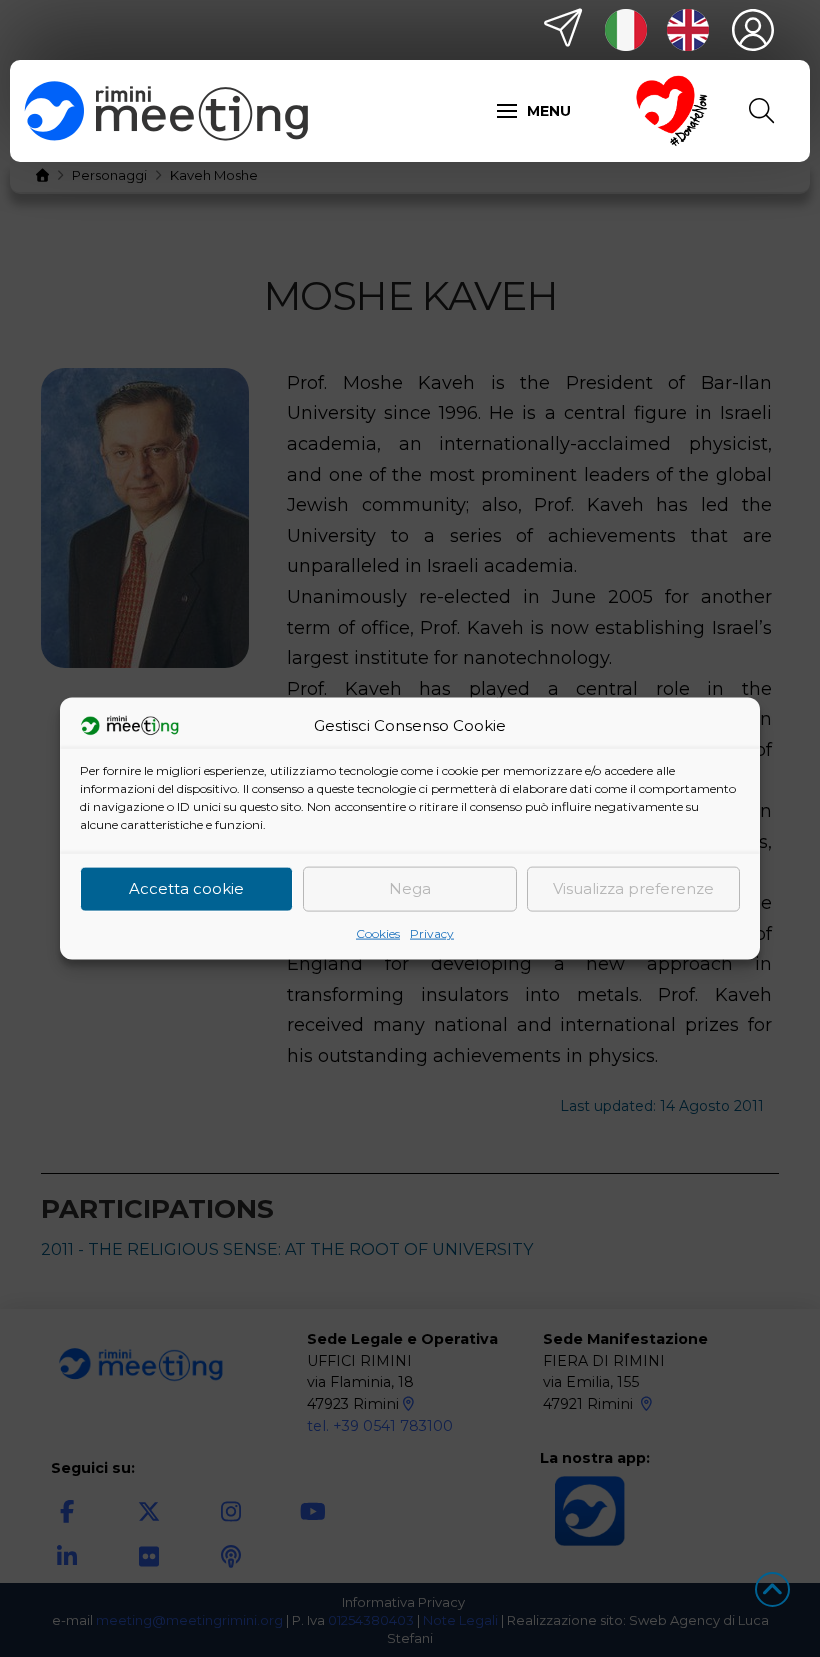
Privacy (432, 932)
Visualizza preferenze (633, 888)
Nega (410, 888)
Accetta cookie (186, 888)
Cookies (378, 932)
